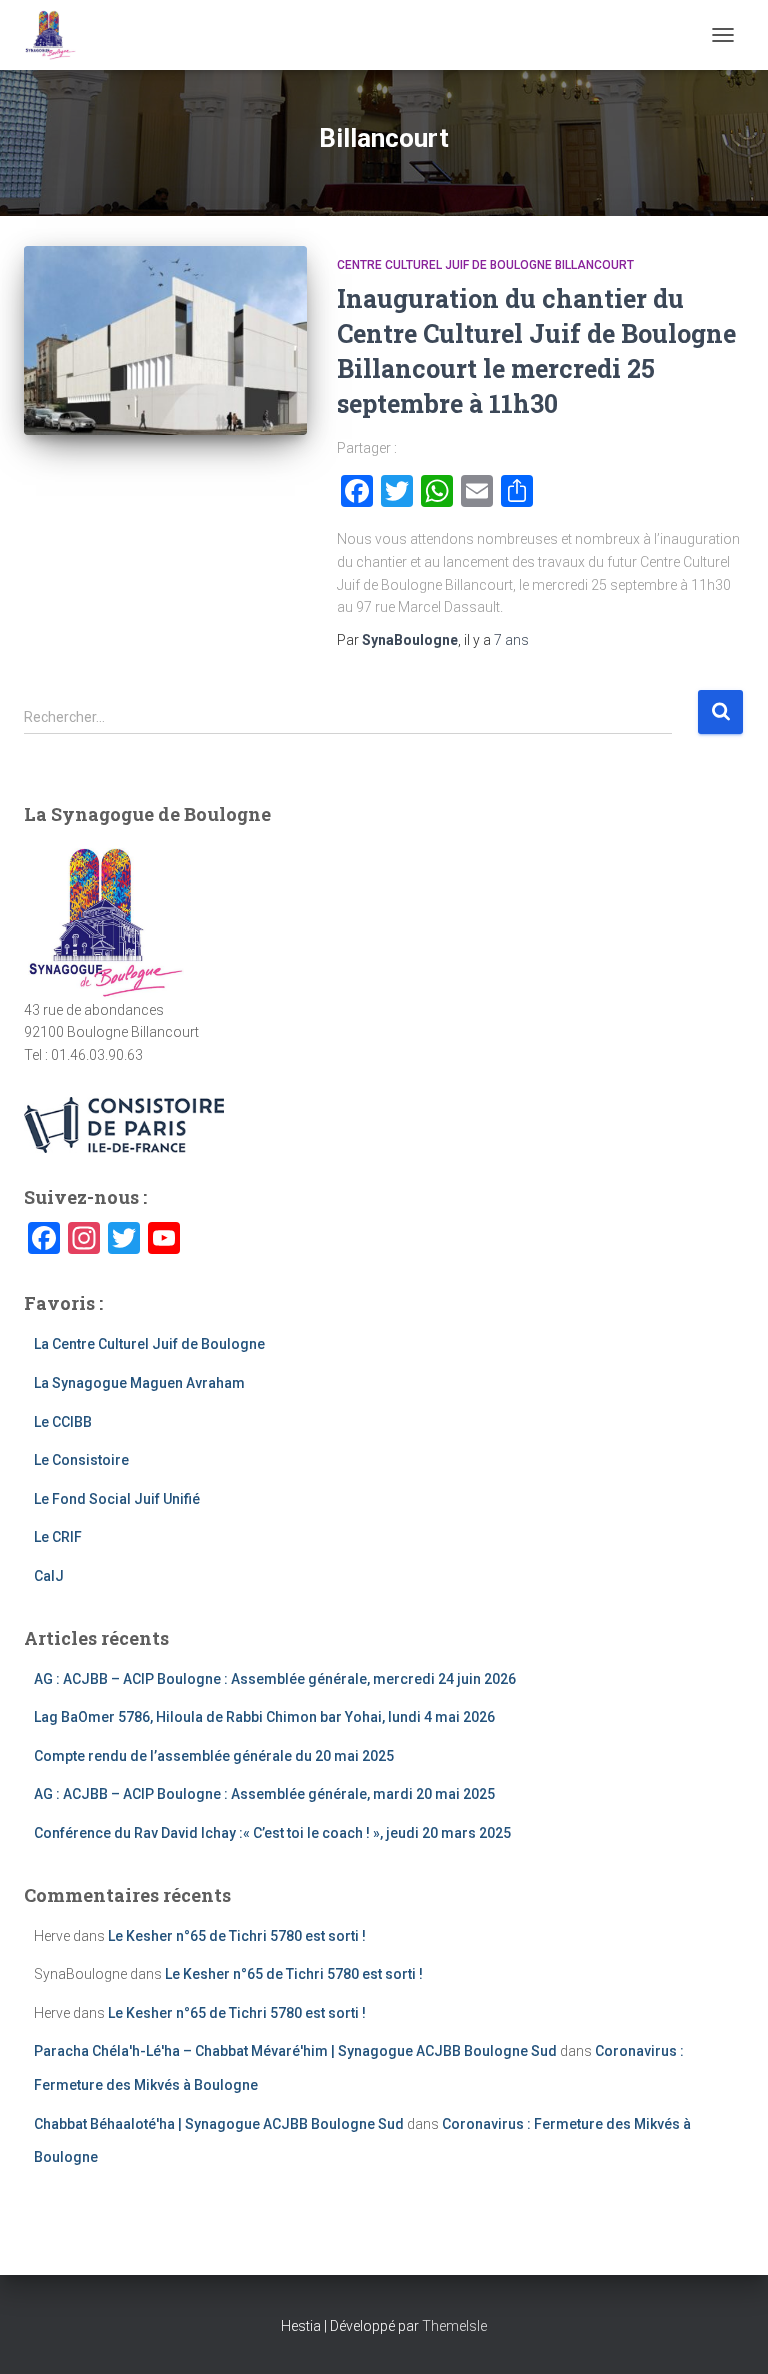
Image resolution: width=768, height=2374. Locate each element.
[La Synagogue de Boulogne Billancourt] (57, 35)
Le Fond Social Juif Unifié (117, 1499)
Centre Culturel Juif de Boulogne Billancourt (485, 265)
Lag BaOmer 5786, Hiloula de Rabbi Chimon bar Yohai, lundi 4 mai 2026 (264, 1717)
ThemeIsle (454, 2326)
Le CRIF (58, 1537)
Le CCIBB (63, 1422)
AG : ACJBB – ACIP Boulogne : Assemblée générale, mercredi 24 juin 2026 (275, 1679)
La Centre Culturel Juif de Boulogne (149, 1344)
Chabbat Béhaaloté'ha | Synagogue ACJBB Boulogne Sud (219, 2124)
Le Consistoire (81, 1460)
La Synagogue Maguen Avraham (139, 1383)
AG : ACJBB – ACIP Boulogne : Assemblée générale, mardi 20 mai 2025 (264, 1794)
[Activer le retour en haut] (728, 2334)
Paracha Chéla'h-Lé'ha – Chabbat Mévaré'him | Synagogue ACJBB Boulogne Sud (295, 2051)
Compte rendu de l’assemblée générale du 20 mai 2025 (214, 1756)
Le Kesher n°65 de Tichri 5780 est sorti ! (237, 1936)
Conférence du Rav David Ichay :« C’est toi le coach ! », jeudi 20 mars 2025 (272, 1833)
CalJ (49, 1576)
